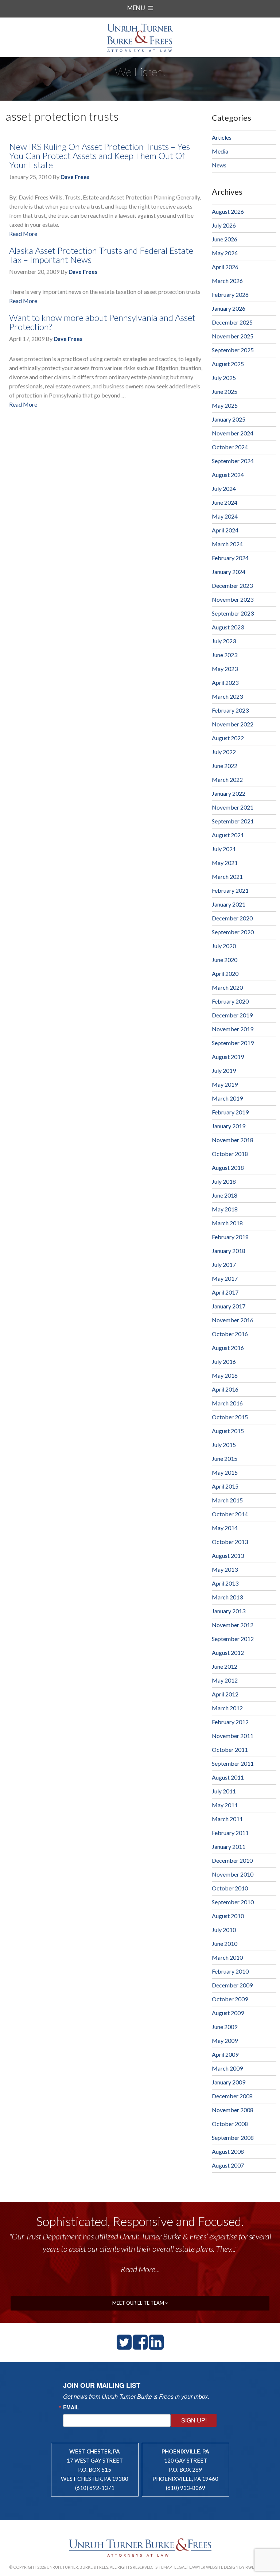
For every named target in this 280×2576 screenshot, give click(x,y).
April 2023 (225, 682)
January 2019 (229, 1126)
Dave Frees (75, 177)
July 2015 (224, 1445)
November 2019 (233, 1029)
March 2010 (227, 1957)
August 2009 (228, 2013)
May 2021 (225, 863)
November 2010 (233, 1874)
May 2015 (225, 1472)
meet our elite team (139, 2303)
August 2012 (228, 1652)
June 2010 (225, 1943)
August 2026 (228, 211)
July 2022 (224, 752)
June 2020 (225, 960)
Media (220, 151)
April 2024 (225, 530)
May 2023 (225, 669)
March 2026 (227, 281)
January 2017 (229, 1306)
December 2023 (232, 585)
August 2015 (228, 1431)
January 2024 (229, 572)
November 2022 (233, 724)
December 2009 (232, 1985)
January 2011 (229, 1846)
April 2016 (225, 1389)
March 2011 (227, 1819)
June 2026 (225, 239)
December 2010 (232, 1860)
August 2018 (228, 1167)
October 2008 (230, 2124)
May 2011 (225, 1805)
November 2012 (233, 1625)
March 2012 (227, 1708)
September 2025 (233, 350)
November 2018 (233, 1140)
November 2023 (233, 599)
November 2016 (233, 1320)
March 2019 (227, 1098)
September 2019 (233, 1043)
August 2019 (228, 1057)
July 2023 (224, 641)
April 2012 (225, 1694)
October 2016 (230, 1334)
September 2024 (233, 461)
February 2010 (230, 1971)
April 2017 (225, 1292)
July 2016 (224, 1361)
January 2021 (229, 904)
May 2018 (225, 1209)
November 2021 (233, 807)
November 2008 (233, 2110)
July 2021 (224, 849)
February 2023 (230, 710)
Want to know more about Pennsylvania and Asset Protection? (102, 322)
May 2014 (225, 1528)
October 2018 (230, 1154)
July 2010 (224, 1930)
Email (71, 2407)
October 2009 (230, 1999)
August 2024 (228, 475)
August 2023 (228, 627)
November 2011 (233, 1736)
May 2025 (225, 405)
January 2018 (229, 1251)
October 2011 (230, 1749)
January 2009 (229, 2082)
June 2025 (225, 391)
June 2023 (225, 655)
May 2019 (225, 1084)
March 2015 (227, 1500)
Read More (23, 234)
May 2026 (225, 253)
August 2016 (228, 1348)
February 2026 (230, 294)
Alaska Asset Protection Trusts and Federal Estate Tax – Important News (101, 255)
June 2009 (225, 2027)
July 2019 (224, 1070)
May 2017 (225, 1278)
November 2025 (233, 336)
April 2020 (225, 973)
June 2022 (225, 766)
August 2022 (228, 738)
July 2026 (224, 225)
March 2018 (227, 1223)
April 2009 (225, 2054)
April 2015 (225, 1486)
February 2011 (230, 1833)
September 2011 (233, 1763)
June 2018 (225, 1195)
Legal (180, 2567)
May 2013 (225, 1569)
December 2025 (232, 322)
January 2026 (229, 308)
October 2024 (230, 447)
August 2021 (228, 835)
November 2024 (233, 433)
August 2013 (228, 1555)
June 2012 (225, 1666)
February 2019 (230, 1112)
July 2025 (224, 378)
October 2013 (230, 1542)
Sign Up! (194, 2420)
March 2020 (227, 987)
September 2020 (233, 932)
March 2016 (227, 1403)
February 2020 (230, 1001)
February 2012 (230, 1722)
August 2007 (228, 2165)
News (219, 165)
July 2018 (224, 1181)
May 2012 (225, 1680)
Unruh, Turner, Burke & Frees (140, 38)
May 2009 (225, 2040)
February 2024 (230, 558)
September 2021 (233, 821)
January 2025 (229, 419)
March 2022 (227, 779)
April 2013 (225, 1583)
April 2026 (225, 267)
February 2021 (230, 890)
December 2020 (232, 918)
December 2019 (232, 1015)
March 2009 (227, 2068)
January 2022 (229, 793)
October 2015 (230, 1417)
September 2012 (233, 1639)
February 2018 (230, 1237)
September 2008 (233, 2137)
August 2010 (228, 1916)
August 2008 (228, 2151)
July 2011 (224, 1791)
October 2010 (230, 1888)
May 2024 (225, 516)
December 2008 (232, 2096)
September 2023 (233, 613)
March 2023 (227, 696)
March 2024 (227, 544)
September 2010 (233, 1902)
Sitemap (164, 2567)
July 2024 (224, 488)
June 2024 (225, 502)
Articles (222, 137)
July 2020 (224, 946)
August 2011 (228, 1777)
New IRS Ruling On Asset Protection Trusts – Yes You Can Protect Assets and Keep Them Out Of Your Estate (100, 156)
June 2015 (225, 1458)
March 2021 (227, 876)
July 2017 (224, 1264)
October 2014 (230, 1514)
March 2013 (227, 1597)
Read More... (140, 2269)
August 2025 (228, 364)
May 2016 (225, 1375)
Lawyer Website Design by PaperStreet (230, 2567)
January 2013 (229, 1611)
